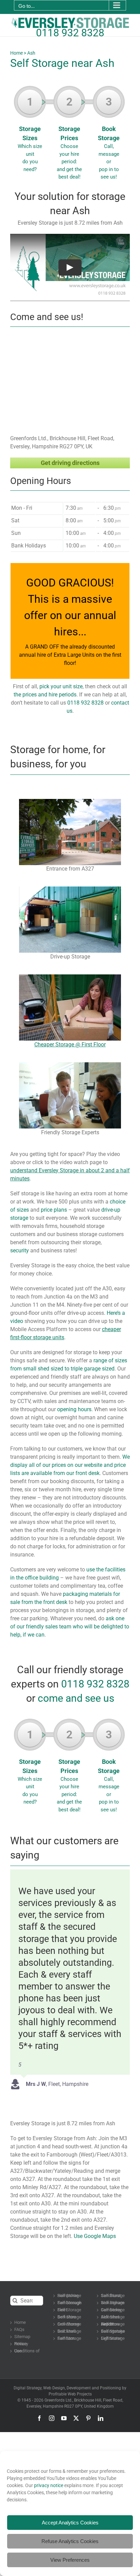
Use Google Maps (95, 2236)
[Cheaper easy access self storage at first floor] (70, 977)
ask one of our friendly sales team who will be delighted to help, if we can (70, 1627)
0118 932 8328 (70, 33)
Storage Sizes (30, 134)
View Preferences (70, 2560)
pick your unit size (61, 686)
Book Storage (109, 138)
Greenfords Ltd (58, 2400)
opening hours (74, 1409)
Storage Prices (69, 138)
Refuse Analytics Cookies (70, 2541)
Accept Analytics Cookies (70, 2523)
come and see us (76, 1698)
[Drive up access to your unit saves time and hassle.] (70, 889)
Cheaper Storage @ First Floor (70, 1044)
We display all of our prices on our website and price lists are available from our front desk (70, 1465)
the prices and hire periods (45, 695)
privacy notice (49, 2485)
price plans (54, 1210)
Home (16, 53)
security (20, 1250)
